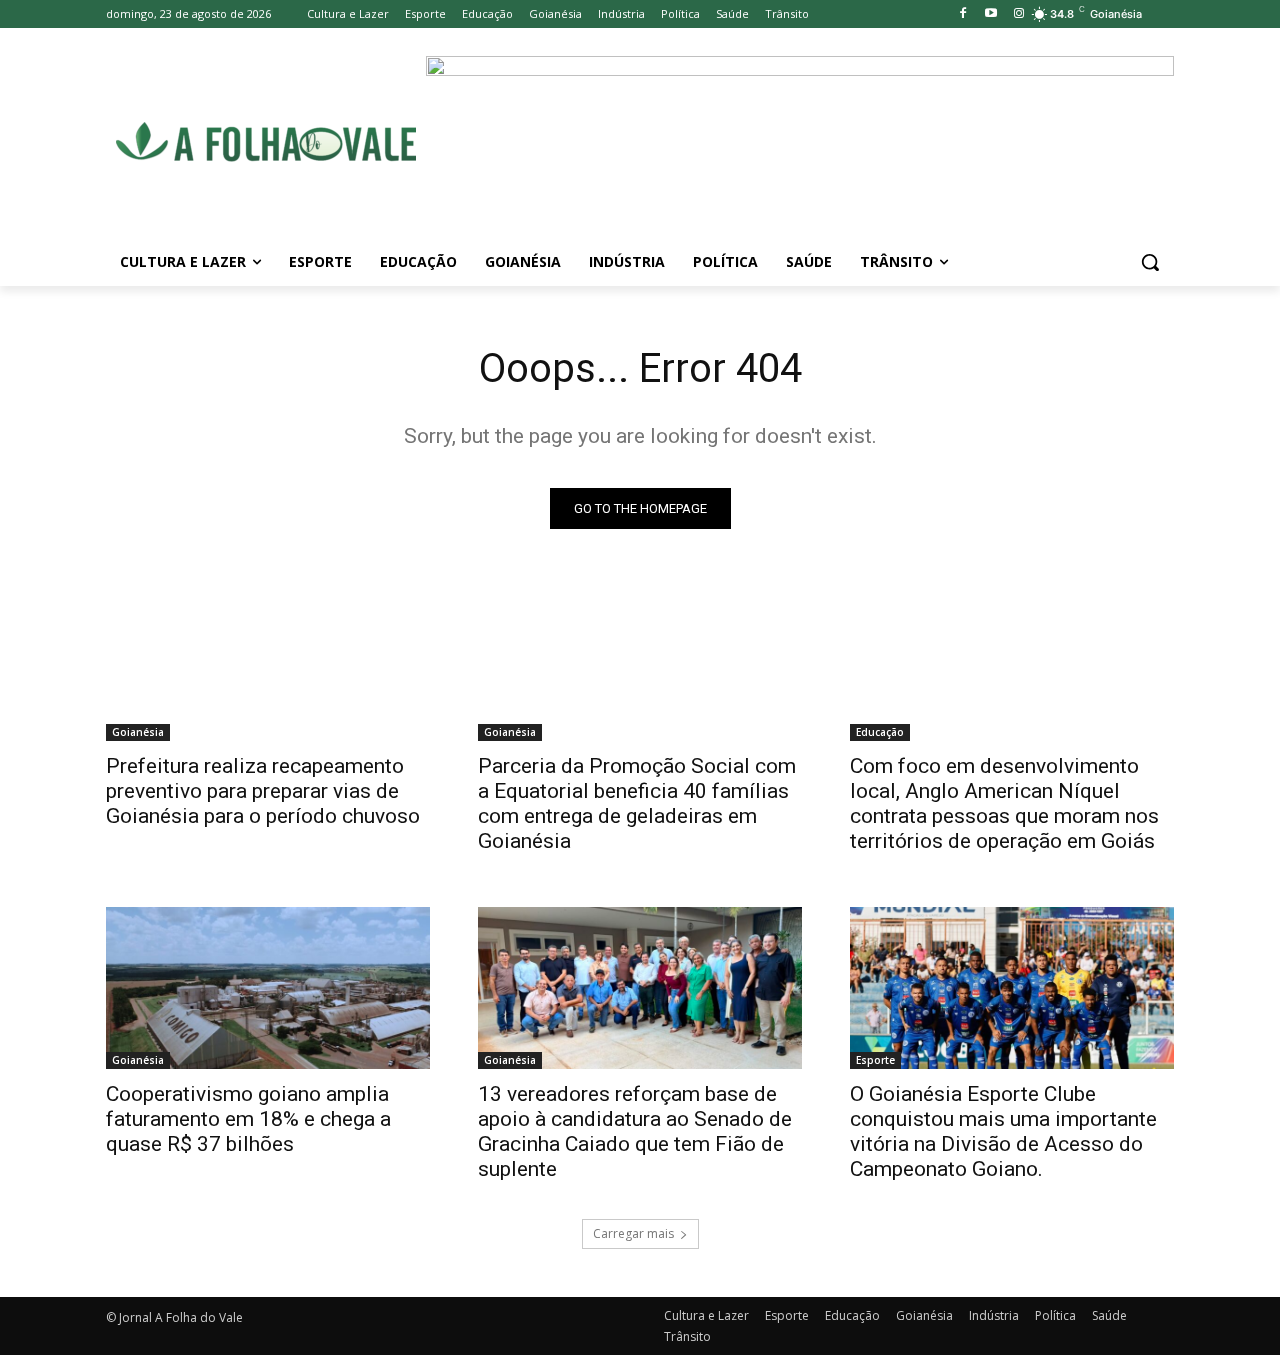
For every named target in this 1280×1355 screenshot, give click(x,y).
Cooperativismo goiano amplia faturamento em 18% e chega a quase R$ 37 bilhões (248, 1119)
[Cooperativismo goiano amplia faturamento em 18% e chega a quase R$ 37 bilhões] (268, 988)
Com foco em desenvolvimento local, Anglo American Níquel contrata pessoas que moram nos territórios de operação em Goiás (1004, 803)
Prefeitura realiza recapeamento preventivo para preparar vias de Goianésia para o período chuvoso (263, 791)
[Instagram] (1018, 14)
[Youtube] (990, 14)
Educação (880, 732)
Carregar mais (633, 1233)
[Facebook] (963, 14)
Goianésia (138, 732)
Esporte (875, 1060)
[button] (1150, 262)
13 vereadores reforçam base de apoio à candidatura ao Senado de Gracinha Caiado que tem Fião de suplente (635, 1131)
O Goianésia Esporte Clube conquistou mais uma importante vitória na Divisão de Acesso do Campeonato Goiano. (1003, 1131)
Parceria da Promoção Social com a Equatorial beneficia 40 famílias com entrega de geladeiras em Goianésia (637, 803)
